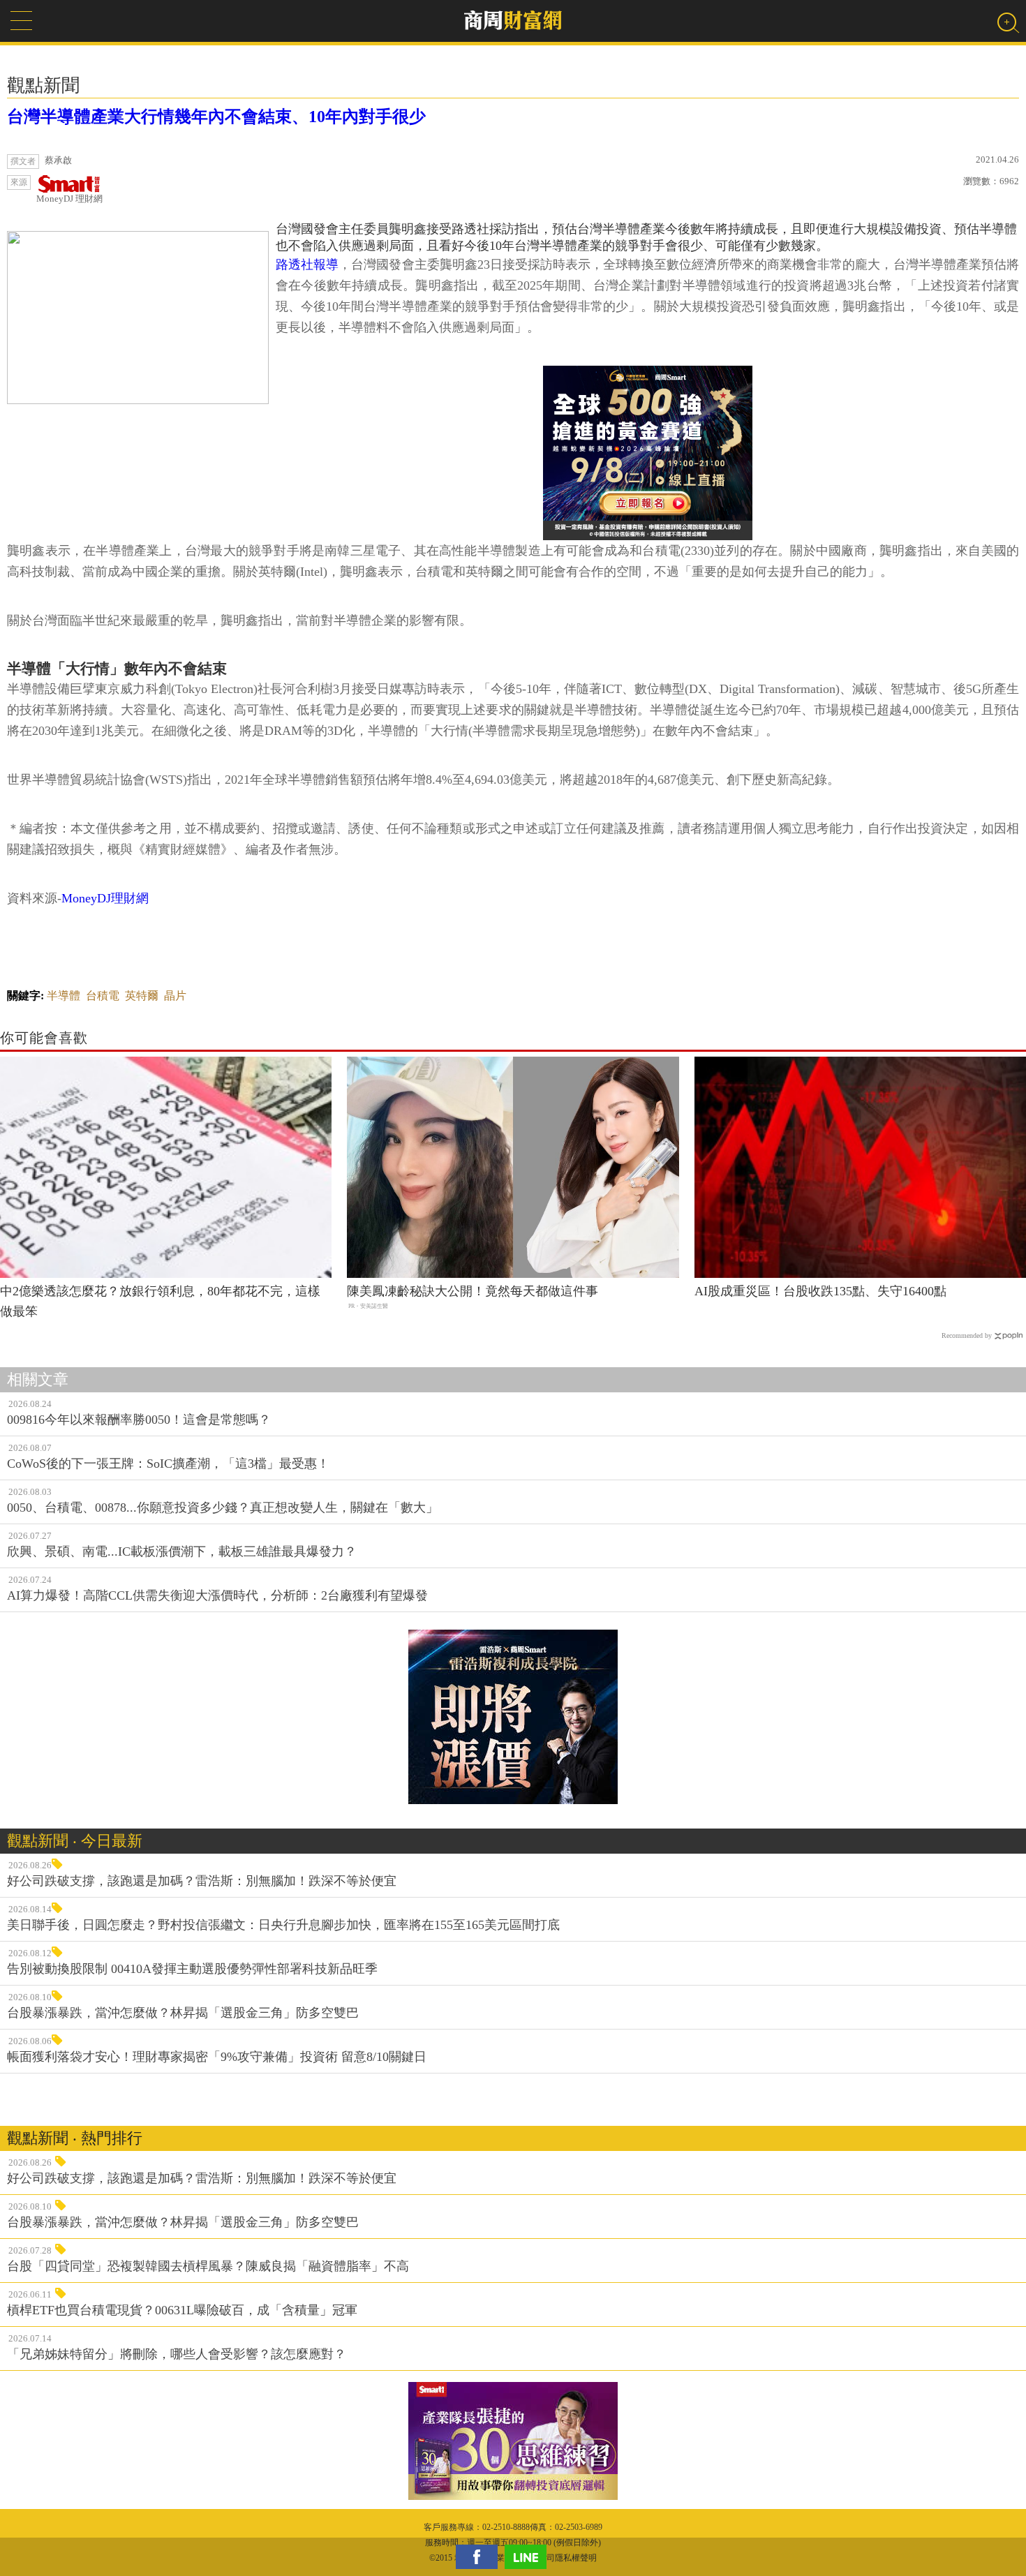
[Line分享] (529, 2557)
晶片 (175, 996)
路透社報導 (307, 265)
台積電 (103, 996)
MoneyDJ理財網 (105, 898)
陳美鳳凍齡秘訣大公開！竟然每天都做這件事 (473, 1291)
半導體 (64, 996)
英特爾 (142, 996)
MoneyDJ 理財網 (69, 199)
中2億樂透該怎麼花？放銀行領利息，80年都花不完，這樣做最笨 (160, 1301)
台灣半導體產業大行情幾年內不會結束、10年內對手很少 (216, 117)
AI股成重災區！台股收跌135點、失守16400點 (820, 1291)
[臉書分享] (480, 2557)
